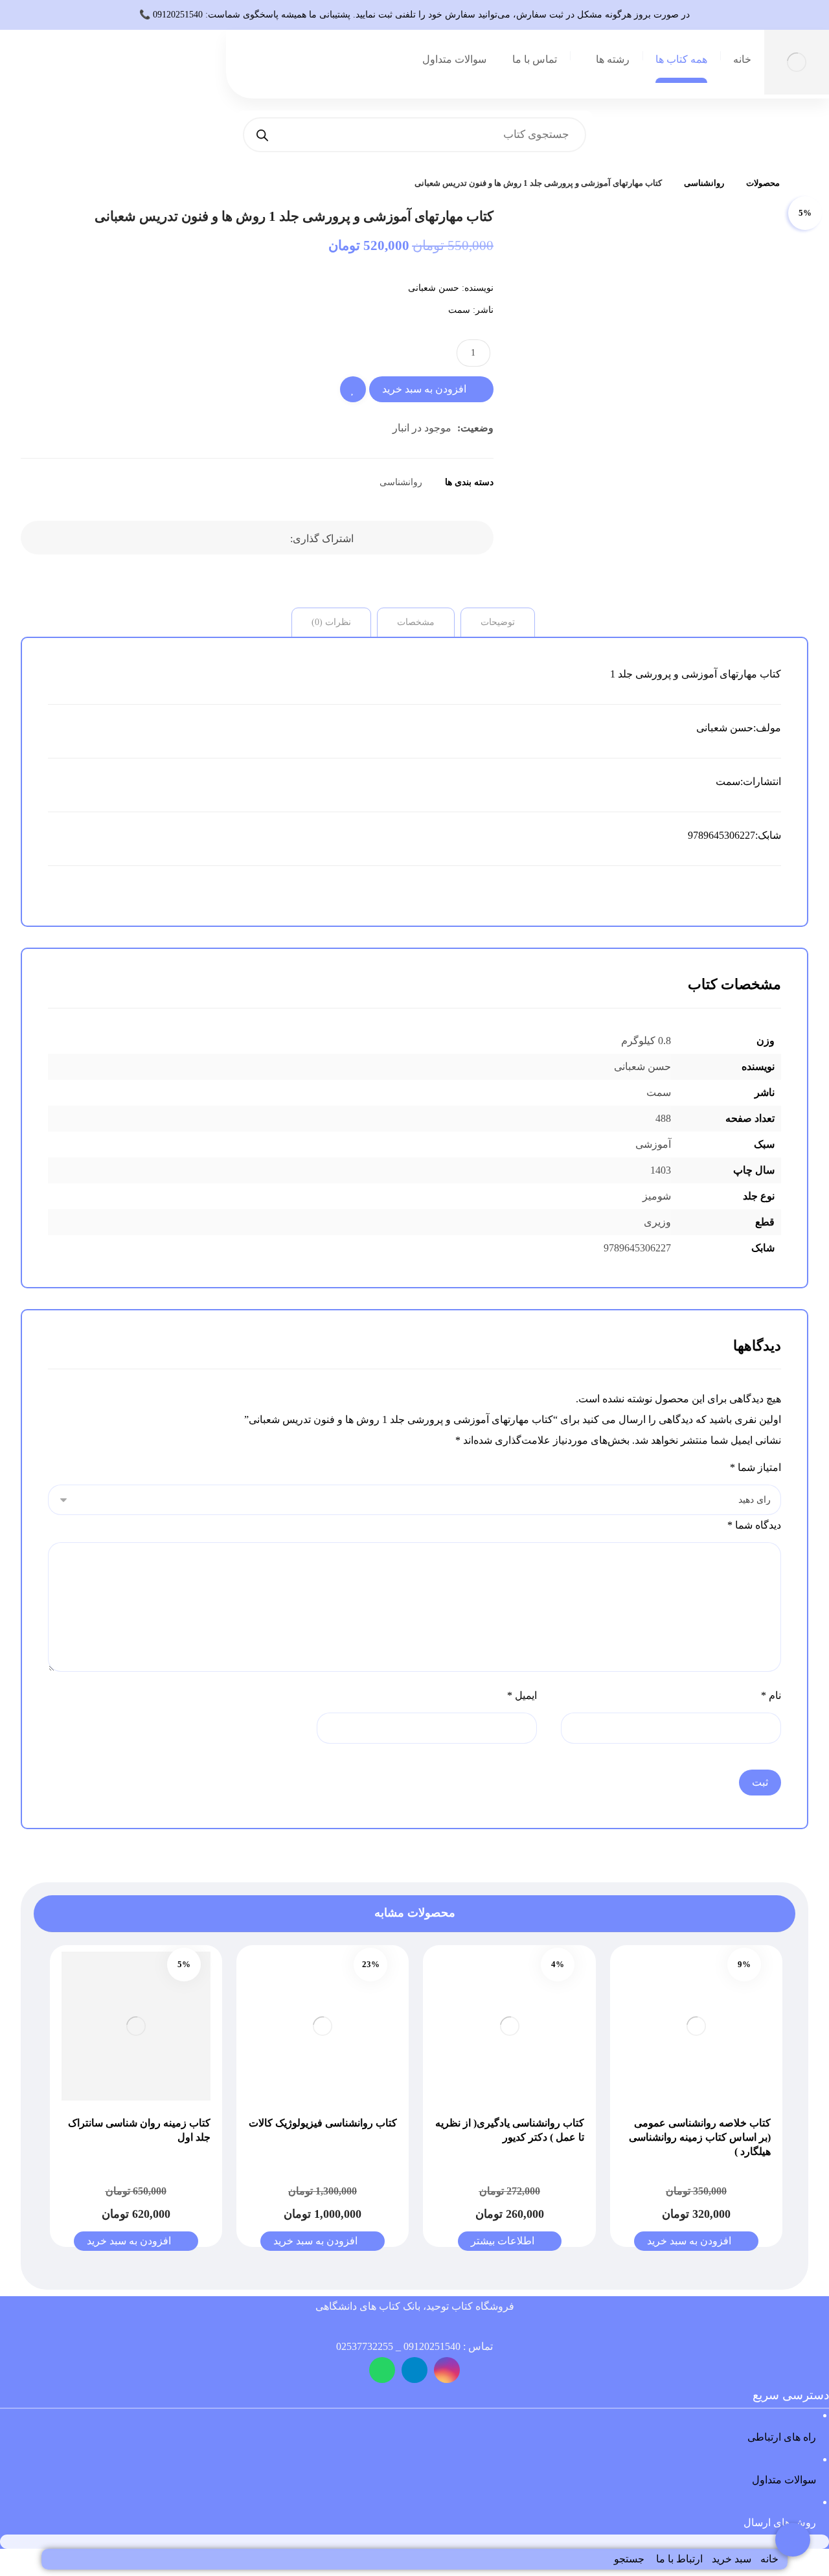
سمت (459, 310)
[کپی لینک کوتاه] (177, 538)
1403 (661, 1170)
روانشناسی (401, 482)
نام (771, 1695)
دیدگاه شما (754, 1525)
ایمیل (522, 1695)
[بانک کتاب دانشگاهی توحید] (797, 62)
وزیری (657, 1222)
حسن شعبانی (434, 288)
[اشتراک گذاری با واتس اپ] (274, 538)
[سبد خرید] (130, 70)
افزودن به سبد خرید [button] (689, 2241)
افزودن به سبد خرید (424, 389)
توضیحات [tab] (498, 622)
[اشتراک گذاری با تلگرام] (242, 538)
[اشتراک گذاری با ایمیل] (209, 538)
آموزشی (653, 1144)
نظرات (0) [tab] (331, 622)
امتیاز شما (755, 1467)
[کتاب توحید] (805, 183)
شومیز (657, 1196)
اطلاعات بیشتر (503, 2241)
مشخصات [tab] (416, 622)
